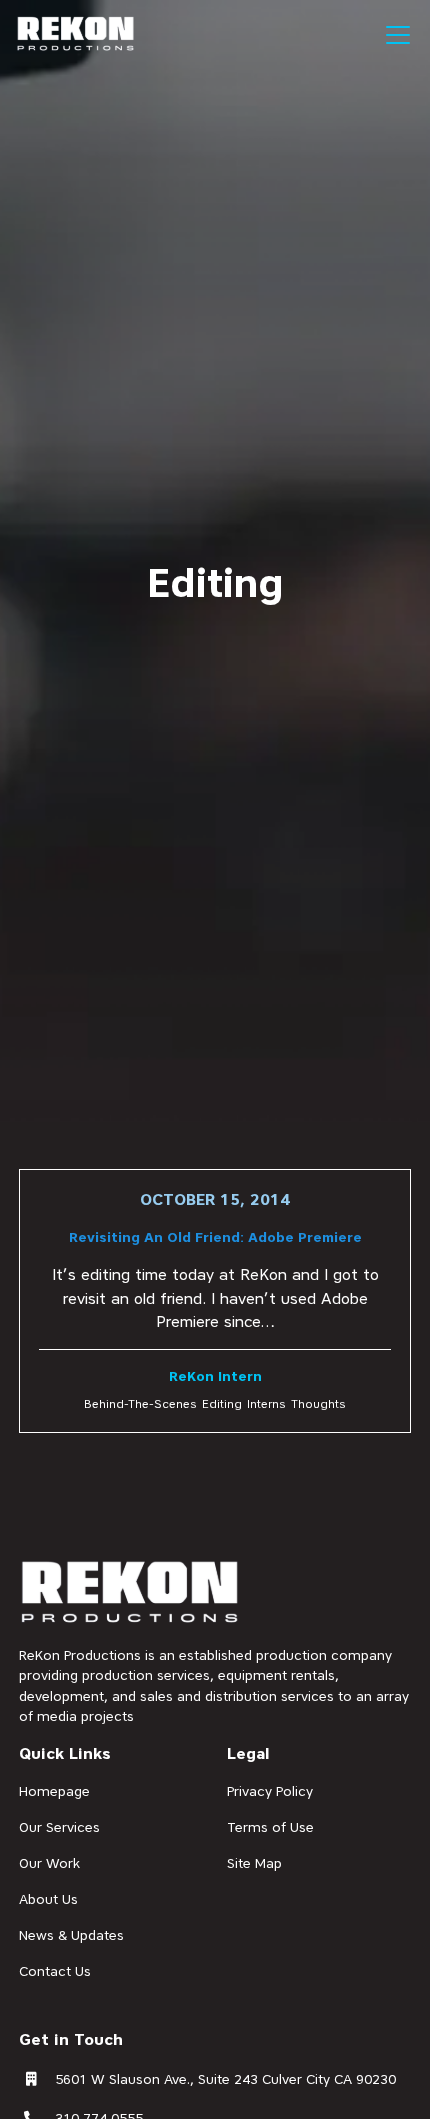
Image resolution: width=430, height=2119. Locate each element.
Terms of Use (270, 1827)
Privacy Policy (270, 1791)
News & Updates (71, 1935)
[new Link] (214, 1301)
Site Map (254, 1863)
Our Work (49, 1863)
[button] (394, 35)
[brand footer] (130, 1593)
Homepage (54, 1791)
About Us (48, 1899)
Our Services (59, 1827)
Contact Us (55, 1971)
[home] (76, 34)
